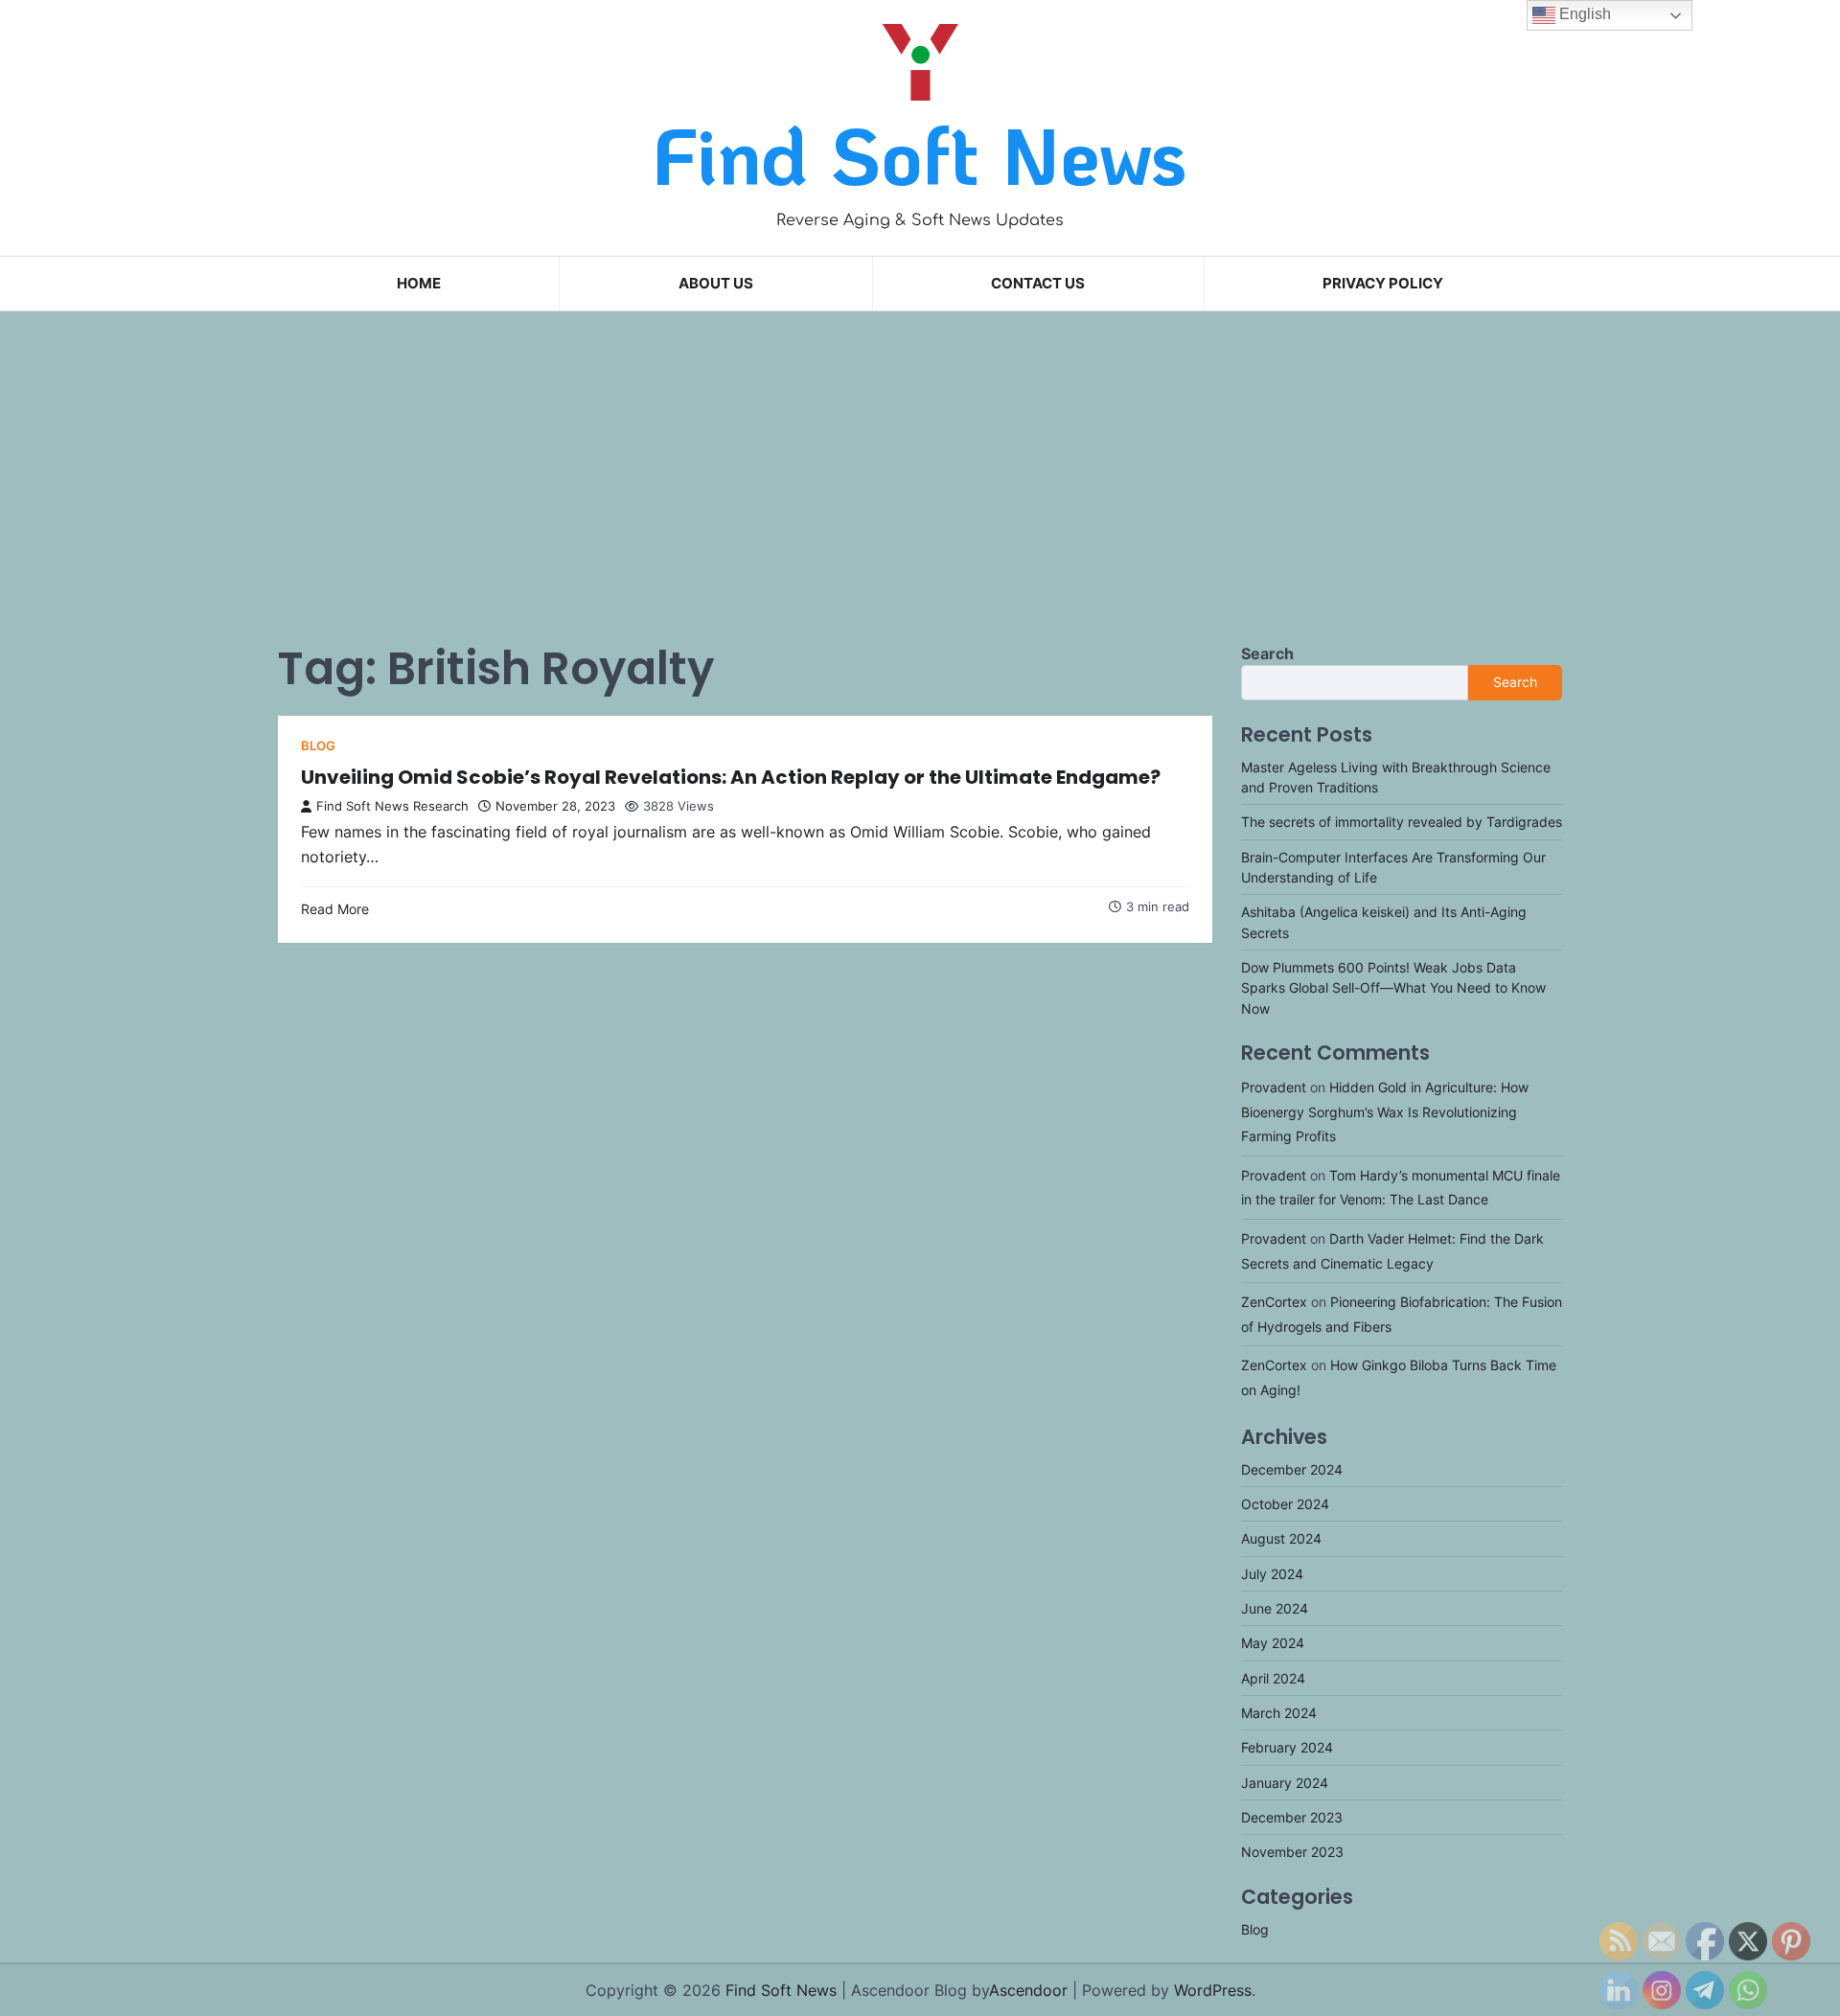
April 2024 (1273, 1678)
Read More (335, 909)
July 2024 (1272, 1574)
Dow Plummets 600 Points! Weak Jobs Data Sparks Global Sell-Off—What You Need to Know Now (1393, 988)
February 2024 (1287, 1747)
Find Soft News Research (392, 806)
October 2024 (1285, 1504)
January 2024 (1285, 1783)
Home (419, 283)
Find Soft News (920, 154)
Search (1267, 653)
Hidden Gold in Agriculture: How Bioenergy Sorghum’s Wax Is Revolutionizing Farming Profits (1385, 1111)
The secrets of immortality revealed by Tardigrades (1402, 822)
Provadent (1274, 1087)
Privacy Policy (1383, 283)
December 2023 (1292, 1817)
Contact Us (1038, 283)
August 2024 (1281, 1538)
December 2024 (1292, 1469)
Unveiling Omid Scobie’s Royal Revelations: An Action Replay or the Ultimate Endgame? (731, 777)
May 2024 (1273, 1643)
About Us (716, 283)
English (1583, 14)
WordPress (1213, 1990)
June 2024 (1275, 1608)
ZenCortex (1274, 1302)
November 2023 (1292, 1852)
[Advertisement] (920, 460)
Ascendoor (1028, 1990)
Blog (318, 746)
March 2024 (1279, 1713)
